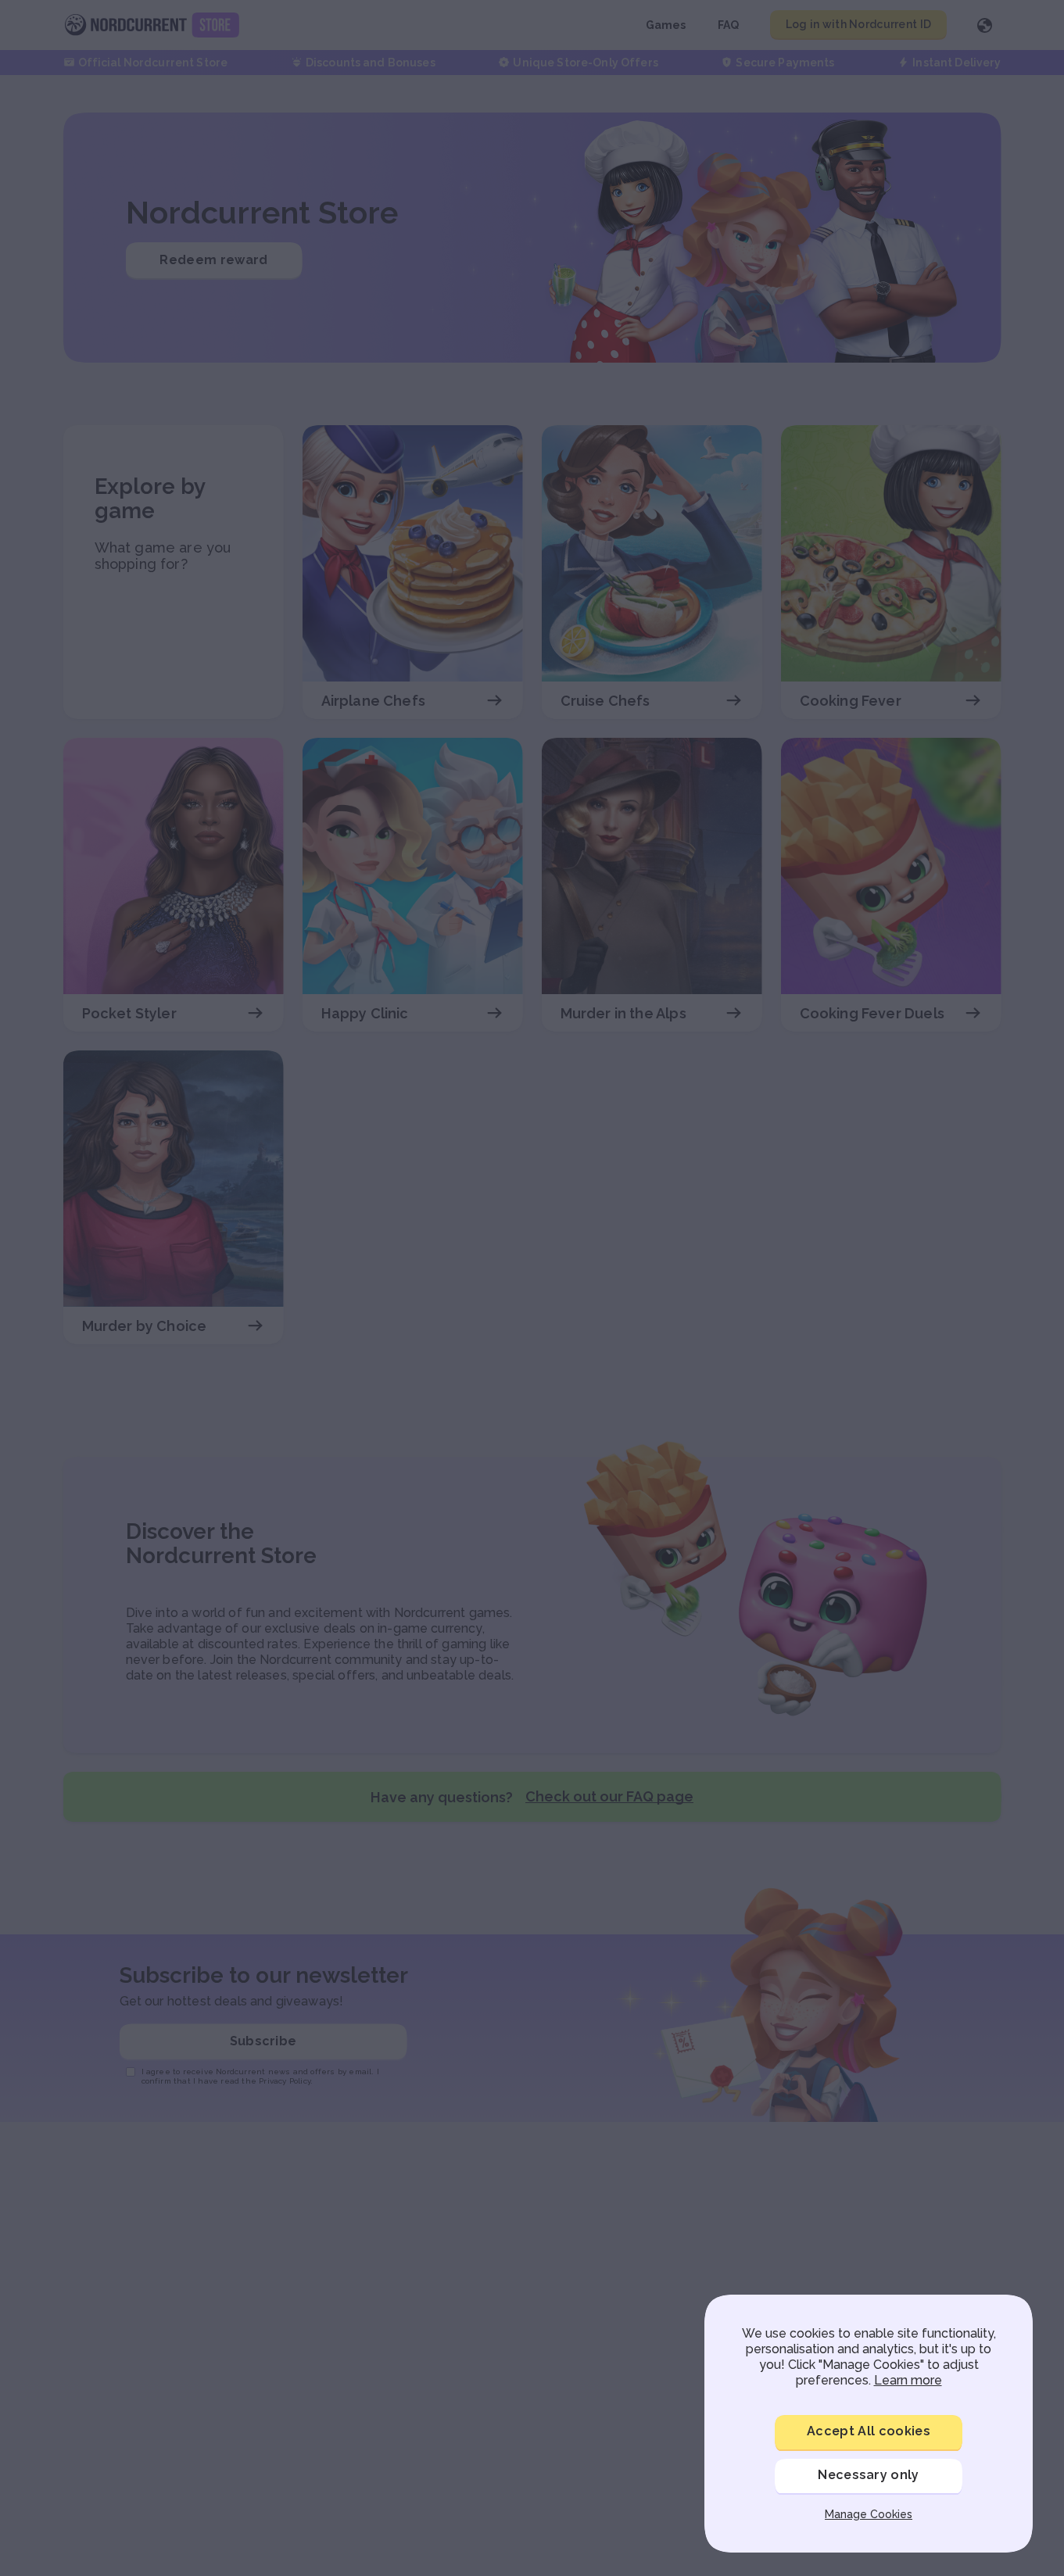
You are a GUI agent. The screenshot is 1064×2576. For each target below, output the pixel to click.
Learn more (908, 2380)
